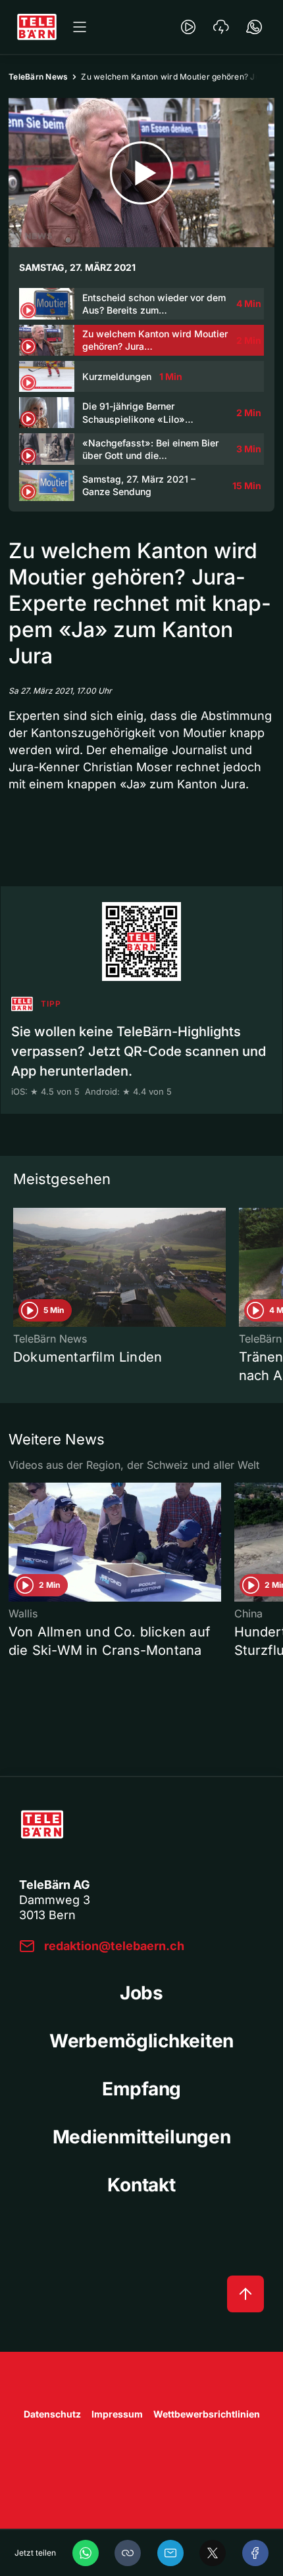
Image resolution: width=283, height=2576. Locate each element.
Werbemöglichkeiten (141, 2041)
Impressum (117, 2414)
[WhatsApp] (86, 2553)
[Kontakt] (254, 27)
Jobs (141, 1993)
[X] (213, 2553)
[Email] (170, 2553)
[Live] (188, 27)
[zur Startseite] (37, 27)
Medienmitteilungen (142, 2137)
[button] (128, 2553)
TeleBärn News (38, 77)
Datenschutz (52, 2414)
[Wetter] (221, 27)
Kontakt (141, 2185)
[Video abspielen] (141, 173)
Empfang (141, 2089)
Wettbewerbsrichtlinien (207, 2414)
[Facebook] (255, 2553)
